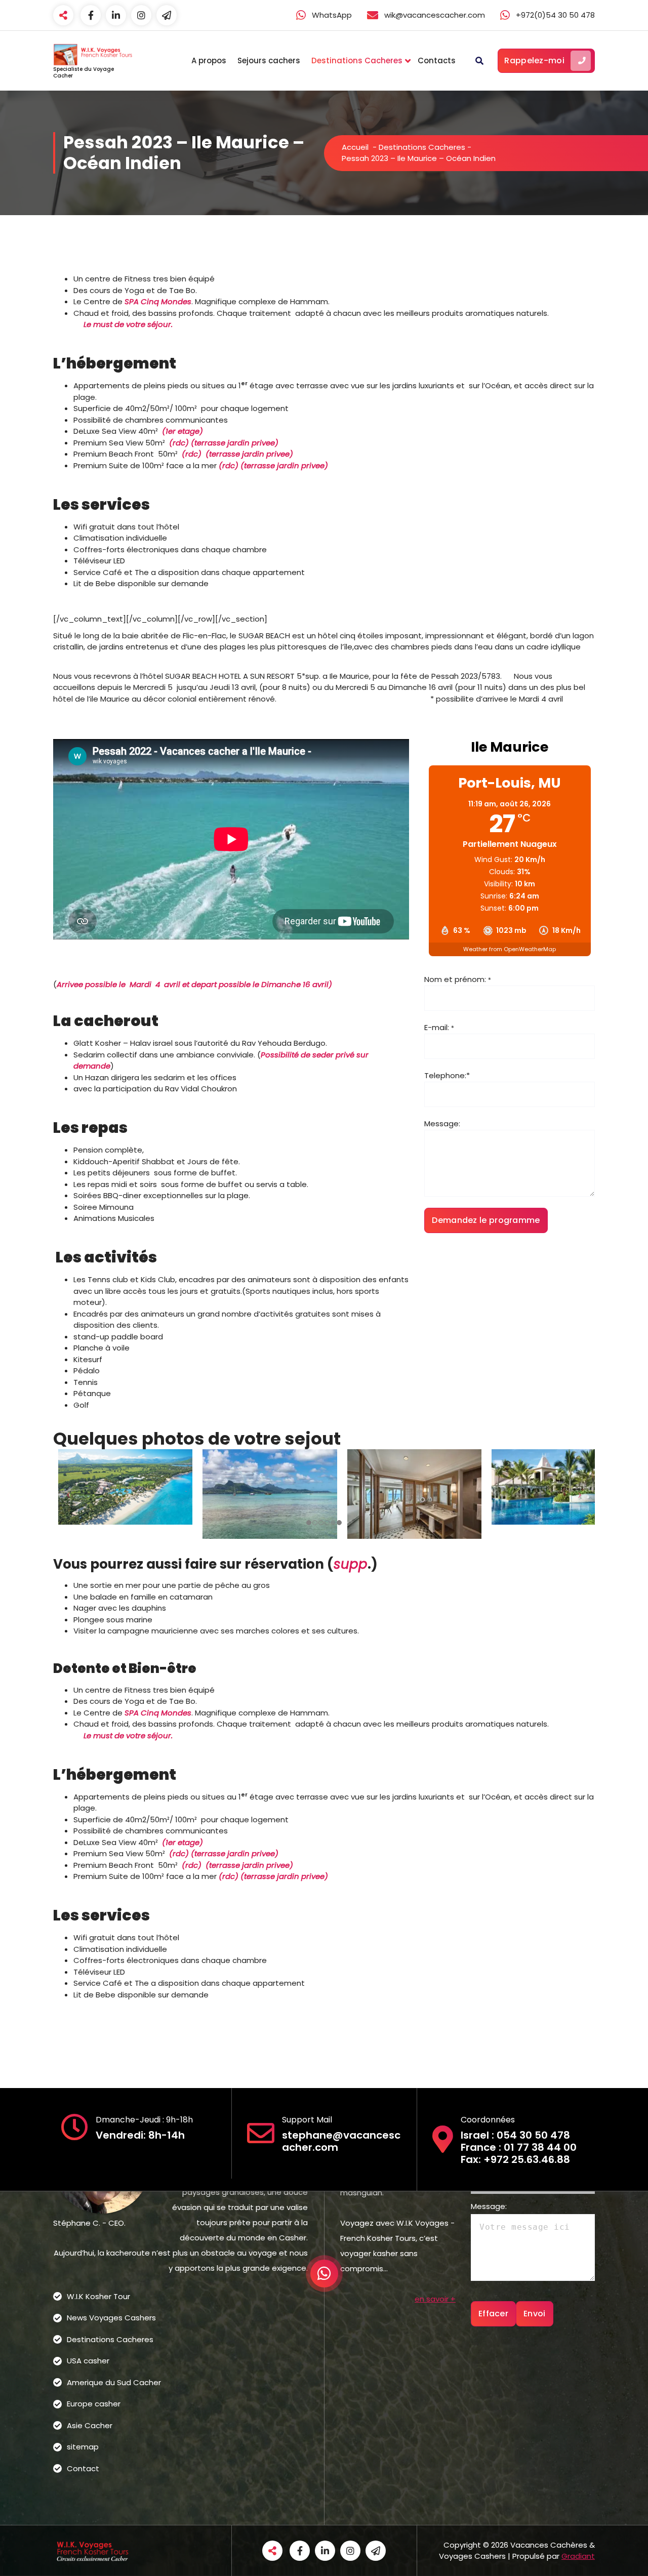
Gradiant (578, 2556)
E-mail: (439, 1027)
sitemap (83, 2447)
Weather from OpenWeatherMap (510, 949)
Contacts (437, 60)
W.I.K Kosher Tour (98, 2296)
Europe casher (94, 2404)
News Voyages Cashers (111, 2318)
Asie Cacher (90, 2425)
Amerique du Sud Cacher (114, 2382)
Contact (83, 2468)
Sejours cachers (269, 60)
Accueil (355, 147)
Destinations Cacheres (357, 60)
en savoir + (435, 2299)
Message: (442, 1123)
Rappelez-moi (534, 60)
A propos (209, 60)
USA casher (88, 2361)
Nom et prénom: (458, 979)
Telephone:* (447, 1075)
